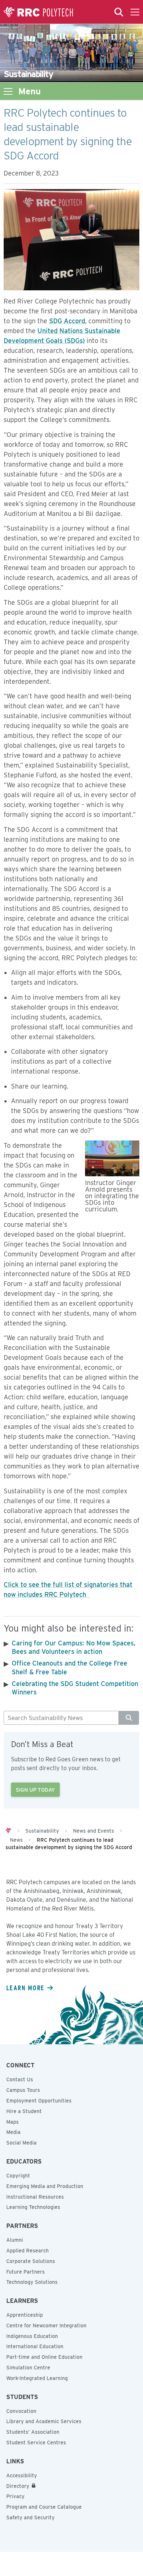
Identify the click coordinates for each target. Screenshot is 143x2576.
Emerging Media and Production (45, 2186)
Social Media (21, 2143)
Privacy (15, 2496)
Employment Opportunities (39, 2101)
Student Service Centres (36, 2443)
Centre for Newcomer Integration (46, 2326)
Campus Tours (23, 2090)
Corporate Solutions (31, 2261)
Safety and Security (30, 2517)
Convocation (21, 2411)
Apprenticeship (25, 2315)
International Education (35, 2346)
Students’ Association (33, 2432)
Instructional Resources (35, 2197)
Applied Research (27, 2251)
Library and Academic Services (44, 2421)
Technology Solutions (32, 2282)
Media (13, 2132)
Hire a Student (24, 2111)
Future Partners (25, 2272)
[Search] (129, 1718)
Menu (30, 91)
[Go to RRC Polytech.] (8, 1831)
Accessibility (22, 2475)
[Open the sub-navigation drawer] (8, 91)
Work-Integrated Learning (37, 2378)
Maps (12, 2122)
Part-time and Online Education (44, 2357)
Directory (18, 2486)
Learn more (25, 1988)
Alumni (15, 2240)
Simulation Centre (28, 2368)
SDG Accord (67, 321)
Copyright (18, 2176)
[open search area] (119, 12)
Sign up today (35, 1790)
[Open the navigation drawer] (135, 12)
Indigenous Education (32, 2336)
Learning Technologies (33, 2207)
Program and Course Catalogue (44, 2507)
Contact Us (20, 2079)
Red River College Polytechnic (38, 12)
